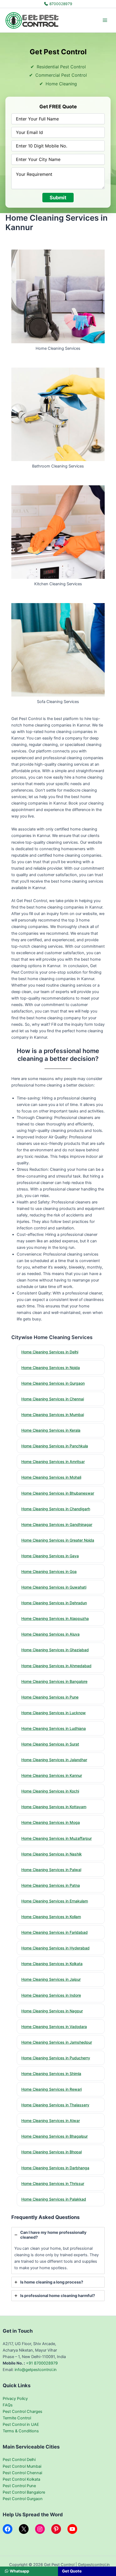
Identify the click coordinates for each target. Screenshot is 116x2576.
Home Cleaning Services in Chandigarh (56, 1509)
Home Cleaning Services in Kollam (51, 1917)
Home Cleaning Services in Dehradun (54, 1603)
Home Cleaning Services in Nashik (52, 1854)
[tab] (58, 2251)
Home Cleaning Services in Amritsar (53, 1462)
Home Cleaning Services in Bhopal (52, 2152)
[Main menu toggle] (105, 20)
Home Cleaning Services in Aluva (50, 1634)
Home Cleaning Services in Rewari (52, 2089)
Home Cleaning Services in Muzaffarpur (57, 1838)
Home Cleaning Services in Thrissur (53, 2183)
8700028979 (60, 4)
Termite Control (17, 2418)
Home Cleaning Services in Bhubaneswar (58, 1493)
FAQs (8, 2405)
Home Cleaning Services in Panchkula (55, 1446)
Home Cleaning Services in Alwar (51, 2121)
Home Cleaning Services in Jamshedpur (57, 2042)
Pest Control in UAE (21, 2424)
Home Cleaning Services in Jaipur (51, 1979)
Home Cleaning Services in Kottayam (54, 1807)
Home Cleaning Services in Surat (50, 1744)
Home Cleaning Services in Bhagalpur (54, 2136)
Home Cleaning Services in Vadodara (54, 2027)
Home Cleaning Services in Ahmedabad (56, 1666)
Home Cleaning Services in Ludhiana (54, 1728)
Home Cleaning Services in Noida (51, 1368)
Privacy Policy (15, 2399)
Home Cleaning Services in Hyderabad (55, 1948)
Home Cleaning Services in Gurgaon (53, 1383)
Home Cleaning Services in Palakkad (54, 2199)
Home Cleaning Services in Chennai (53, 1399)
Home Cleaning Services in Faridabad (54, 1932)
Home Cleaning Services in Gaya (50, 1556)
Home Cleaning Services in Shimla (51, 2074)
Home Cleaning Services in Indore (51, 1995)
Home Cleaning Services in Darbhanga (55, 2168)
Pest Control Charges (23, 2412)
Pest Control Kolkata (21, 2479)
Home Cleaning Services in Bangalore (54, 1681)
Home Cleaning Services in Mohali (51, 1477)
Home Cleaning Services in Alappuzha (55, 1618)
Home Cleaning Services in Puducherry (56, 2058)
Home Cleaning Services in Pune (50, 1697)
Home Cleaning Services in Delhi (50, 1352)
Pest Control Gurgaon (23, 2499)
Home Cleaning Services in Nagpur (52, 2011)
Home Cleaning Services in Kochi (50, 1791)
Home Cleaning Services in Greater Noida (58, 1540)
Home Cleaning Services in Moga (51, 1822)
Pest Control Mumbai (22, 2466)
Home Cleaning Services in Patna (51, 1885)
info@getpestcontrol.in (36, 2370)
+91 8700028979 (42, 2363)
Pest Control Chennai (22, 2473)
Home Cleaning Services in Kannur (52, 1775)
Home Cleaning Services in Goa (49, 1571)
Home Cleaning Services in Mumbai (53, 1415)
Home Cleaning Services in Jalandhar (54, 1760)
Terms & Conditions (21, 2431)
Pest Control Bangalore (24, 2492)
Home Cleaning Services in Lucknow (54, 1713)
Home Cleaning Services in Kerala (51, 1430)
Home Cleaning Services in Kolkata (52, 1964)
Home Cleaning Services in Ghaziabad (55, 1650)
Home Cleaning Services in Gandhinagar (57, 1524)
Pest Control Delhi (19, 2460)
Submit (58, 198)
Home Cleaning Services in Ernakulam (55, 1901)
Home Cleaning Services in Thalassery (55, 2105)
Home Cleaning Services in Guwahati (54, 1587)
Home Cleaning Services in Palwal (51, 1870)
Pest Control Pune (19, 2486)
